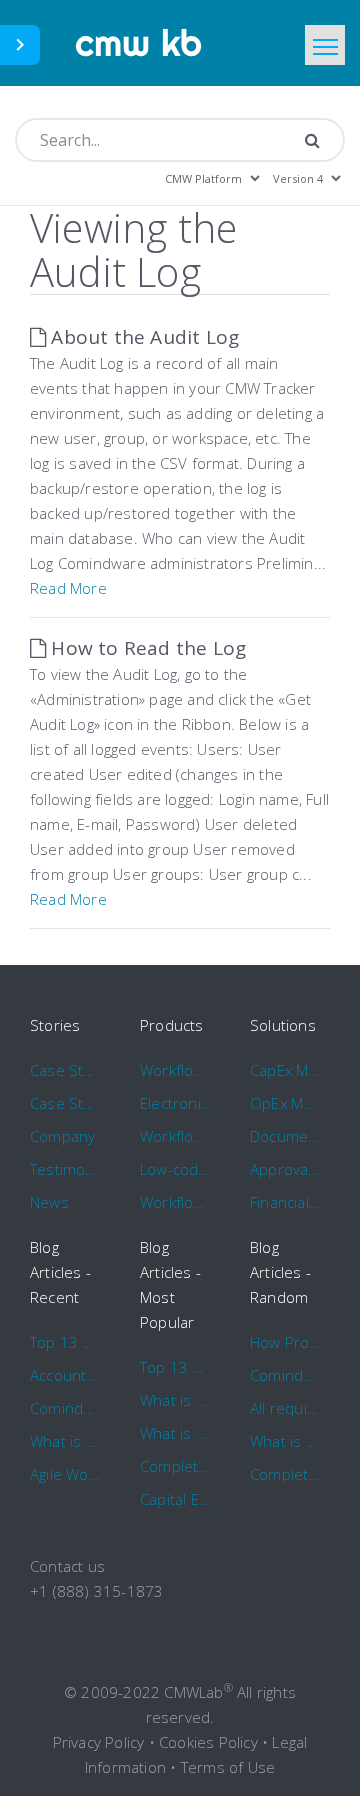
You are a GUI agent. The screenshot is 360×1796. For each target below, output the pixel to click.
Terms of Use (228, 1767)
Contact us (67, 1566)
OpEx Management (286, 1103)
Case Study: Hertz (66, 1070)
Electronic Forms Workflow (176, 1103)
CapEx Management (286, 1070)
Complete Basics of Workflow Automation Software (176, 1466)
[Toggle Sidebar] (20, 45)
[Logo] (139, 43)
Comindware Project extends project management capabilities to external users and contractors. (286, 1375)
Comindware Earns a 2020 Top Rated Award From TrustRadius (66, 1408)
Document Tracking (286, 1136)
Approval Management (286, 1169)
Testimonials (66, 1169)
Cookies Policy (208, 1742)
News (49, 1202)
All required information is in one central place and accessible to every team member (286, 1408)
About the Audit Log (142, 337)
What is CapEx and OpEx (176, 1433)
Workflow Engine (176, 1202)
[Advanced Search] (312, 140)
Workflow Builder (176, 1136)
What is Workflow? (66, 1441)
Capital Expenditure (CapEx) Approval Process (176, 1499)
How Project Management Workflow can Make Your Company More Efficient (286, 1342)
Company (62, 1136)
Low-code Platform (176, 1169)
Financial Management (286, 1202)
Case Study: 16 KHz (66, 1103)
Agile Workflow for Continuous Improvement (66, 1474)
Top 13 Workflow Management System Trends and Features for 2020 (66, 1342)
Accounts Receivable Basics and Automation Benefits (66, 1375)
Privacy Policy (99, 1742)
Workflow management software (176, 1070)
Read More (68, 588)
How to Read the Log (146, 648)
